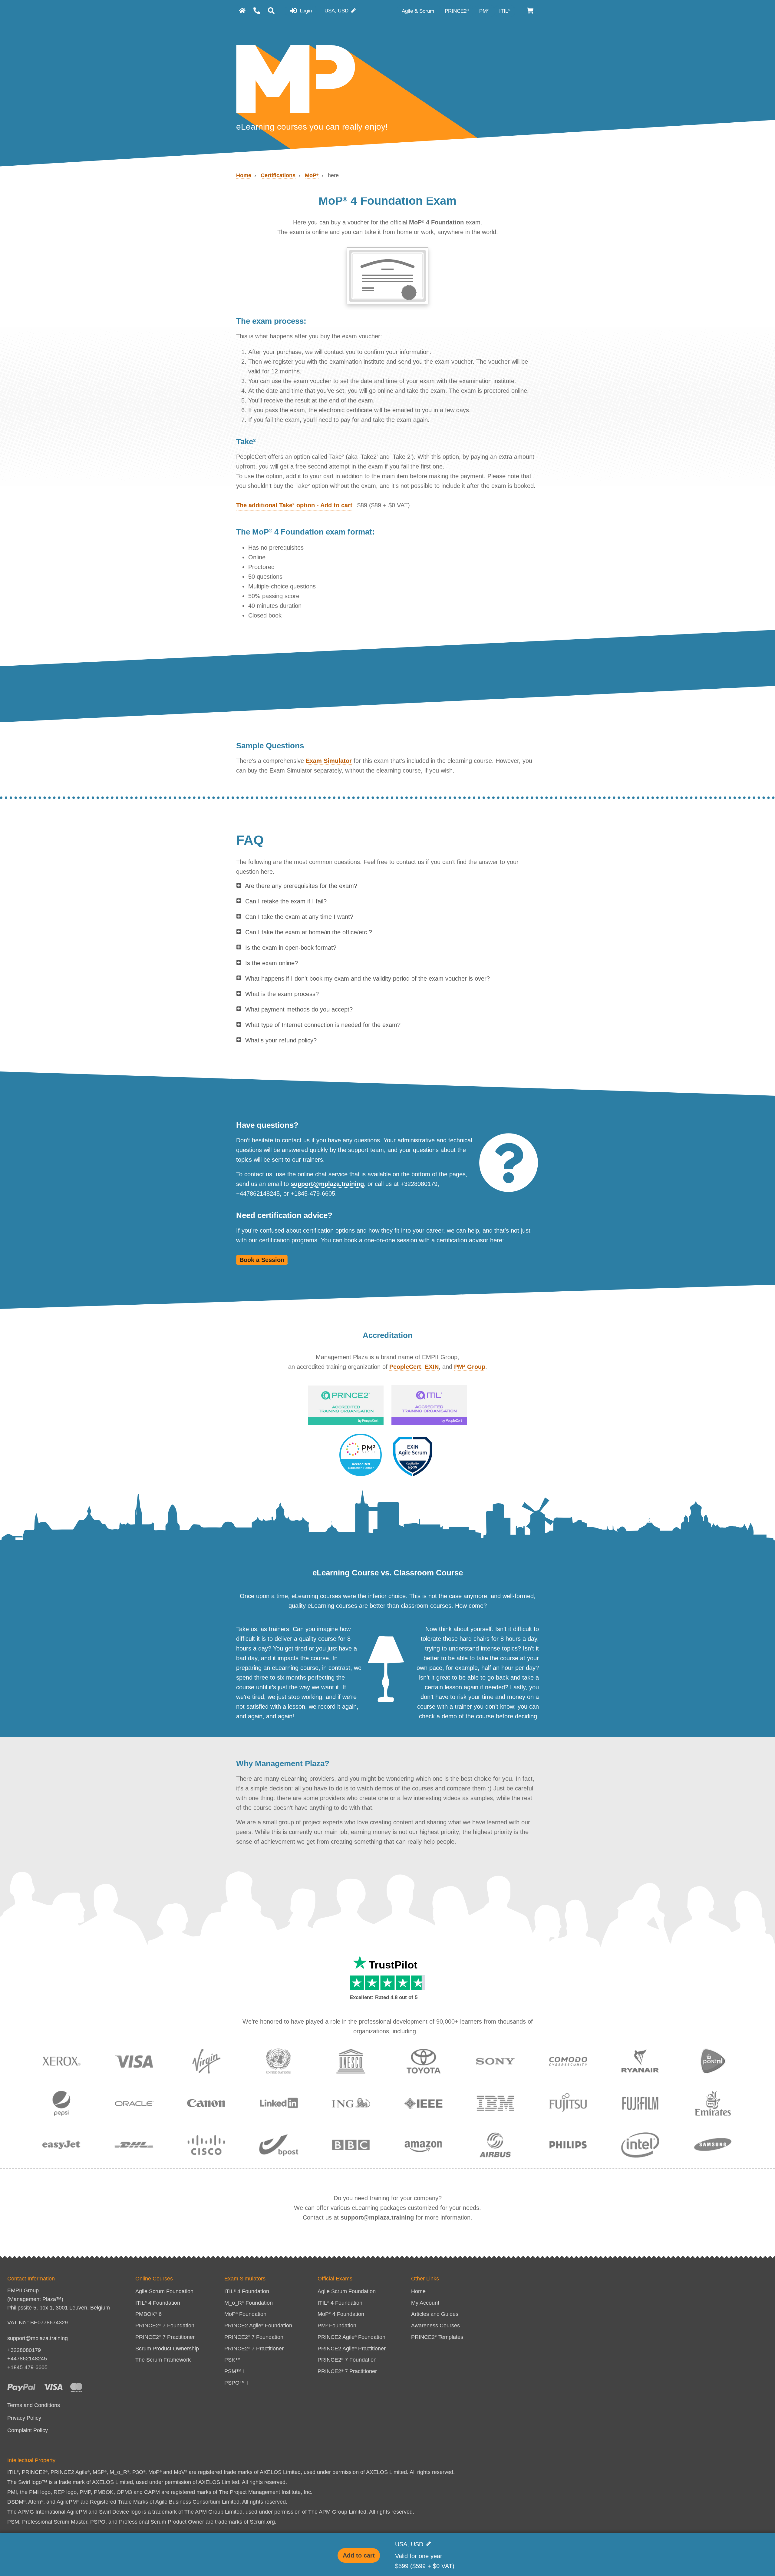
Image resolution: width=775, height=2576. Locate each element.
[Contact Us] (257, 11)
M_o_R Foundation (249, 2303)
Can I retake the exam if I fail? (286, 901)
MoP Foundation (245, 2314)
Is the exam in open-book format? (291, 948)
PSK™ (232, 2360)
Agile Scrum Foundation (164, 2291)
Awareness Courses (435, 2326)
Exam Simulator (329, 761)
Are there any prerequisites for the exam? (301, 886)
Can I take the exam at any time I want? (299, 917)
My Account (425, 2303)
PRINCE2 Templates (437, 2337)
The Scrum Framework (163, 2360)
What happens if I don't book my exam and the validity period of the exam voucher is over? (368, 978)
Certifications (278, 175)
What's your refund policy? (281, 1040)
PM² (485, 11)
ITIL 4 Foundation (158, 2303)
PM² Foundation (337, 2326)
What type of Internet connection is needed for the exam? (323, 1025)
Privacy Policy (24, 2418)
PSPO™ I (236, 2383)
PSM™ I (234, 2371)
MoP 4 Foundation (341, 2314)
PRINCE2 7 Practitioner (165, 2337)
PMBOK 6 (148, 2314)
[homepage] (242, 11)
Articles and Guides (435, 2314)
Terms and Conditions (34, 2405)
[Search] (271, 11)
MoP (312, 175)
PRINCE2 (457, 11)
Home (244, 175)
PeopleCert (405, 1367)
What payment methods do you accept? (299, 1009)
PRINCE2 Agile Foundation (258, 2326)
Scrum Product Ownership (167, 2349)
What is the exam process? (282, 994)
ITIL (505, 11)
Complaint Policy (28, 2430)
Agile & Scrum (419, 11)
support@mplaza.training (327, 1184)
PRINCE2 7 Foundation (165, 2326)
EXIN (432, 1367)
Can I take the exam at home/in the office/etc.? (309, 932)
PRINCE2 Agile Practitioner (352, 2349)
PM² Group (470, 1367)
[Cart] (531, 11)
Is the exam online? (272, 963)
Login (305, 11)
